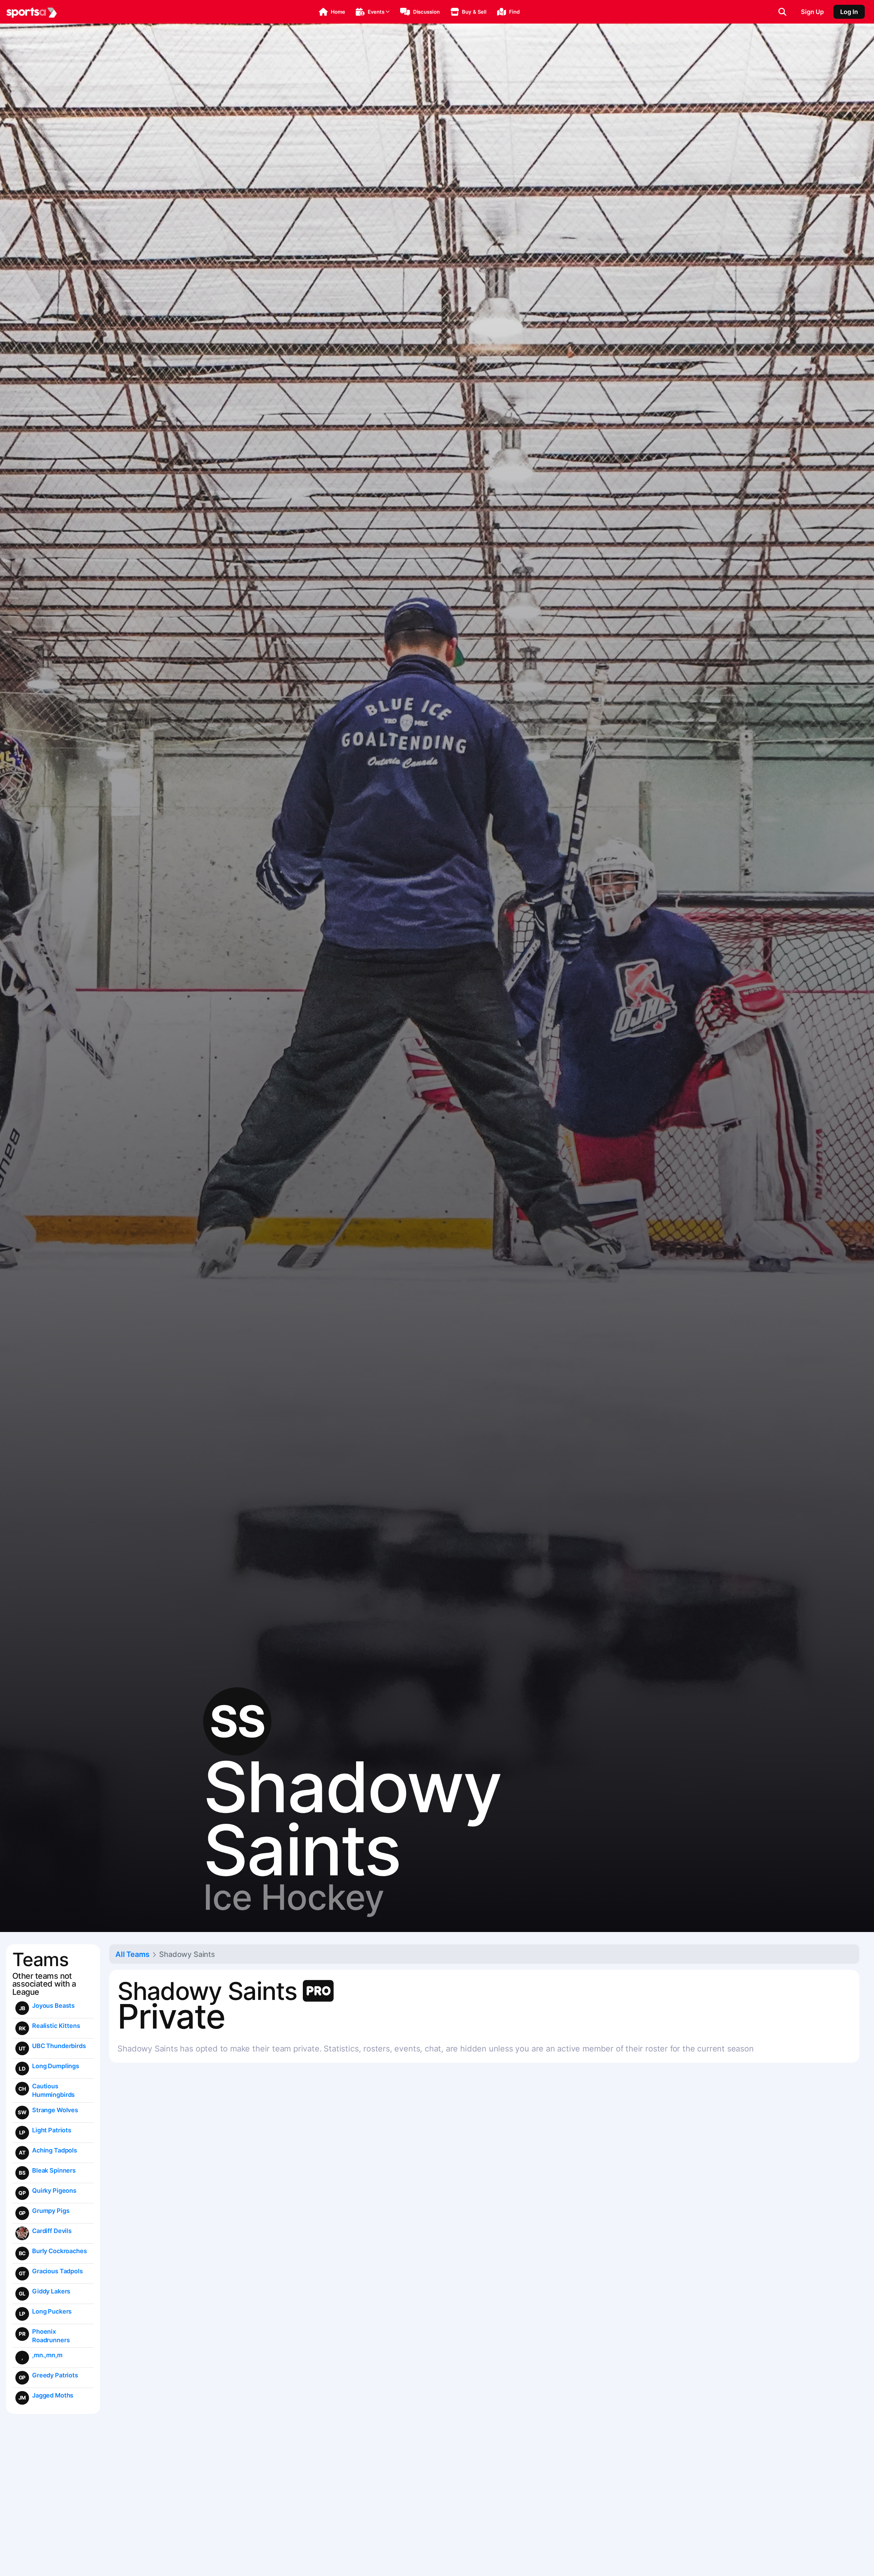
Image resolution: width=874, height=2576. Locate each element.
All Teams (132, 1954)
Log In (849, 12)
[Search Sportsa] (782, 12)
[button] (332, 12)
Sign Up (812, 12)
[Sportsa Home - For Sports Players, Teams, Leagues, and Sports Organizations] (32, 12)
